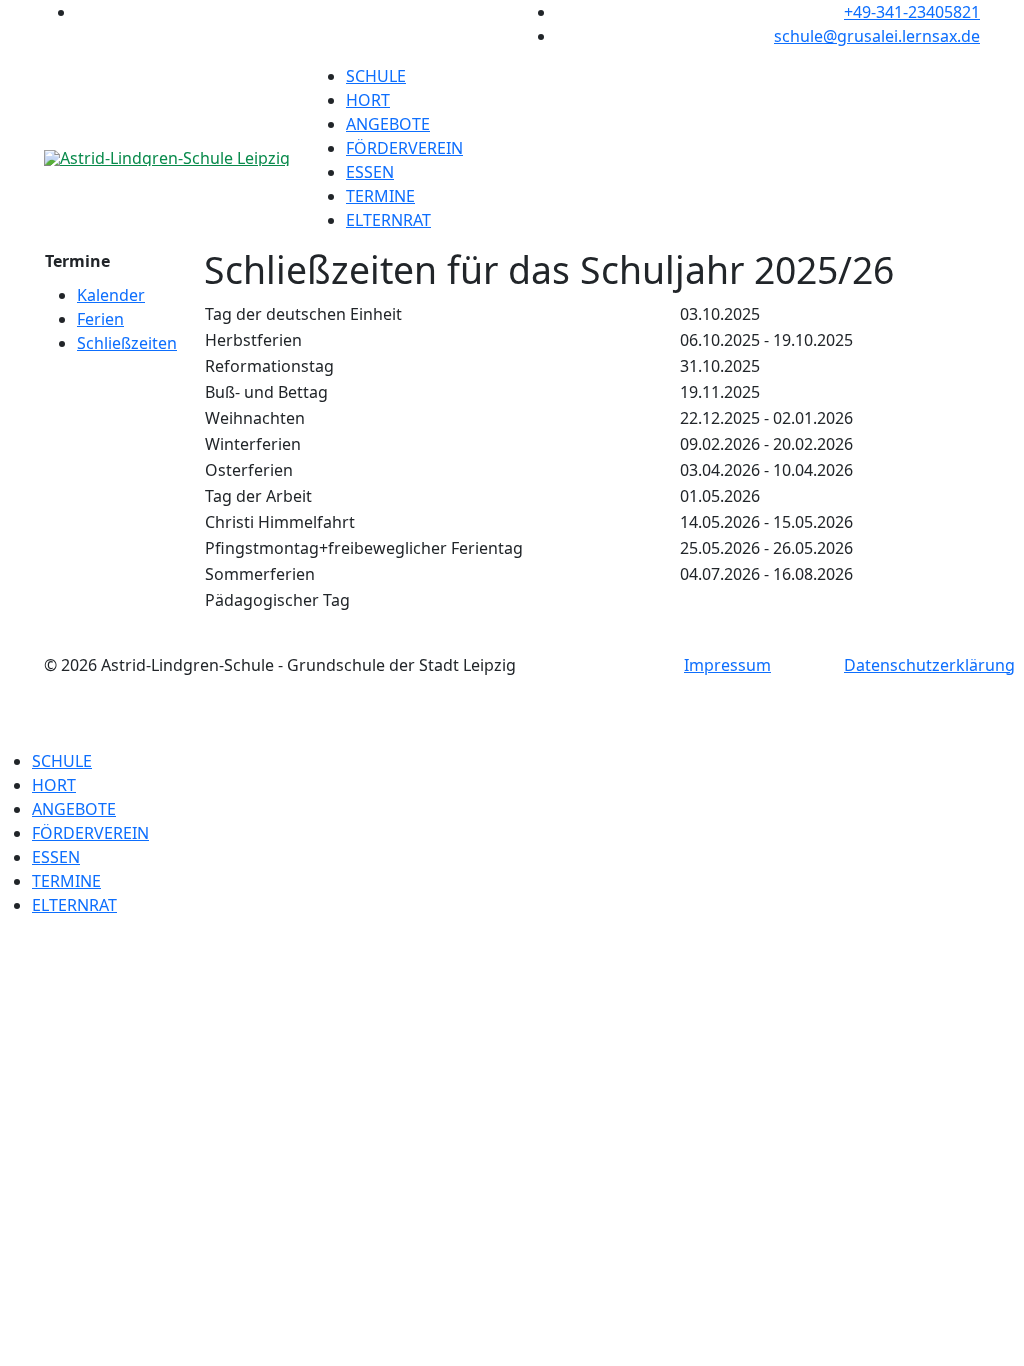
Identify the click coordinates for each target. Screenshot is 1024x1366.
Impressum (727, 665)
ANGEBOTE (388, 124)
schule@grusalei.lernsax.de (877, 36)
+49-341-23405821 (912, 12)
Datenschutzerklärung (929, 665)
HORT (368, 100)
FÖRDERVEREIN (404, 148)
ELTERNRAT (388, 220)
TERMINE (380, 196)
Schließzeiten (127, 343)
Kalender (111, 295)
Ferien (100, 319)
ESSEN (370, 172)
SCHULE (376, 76)
